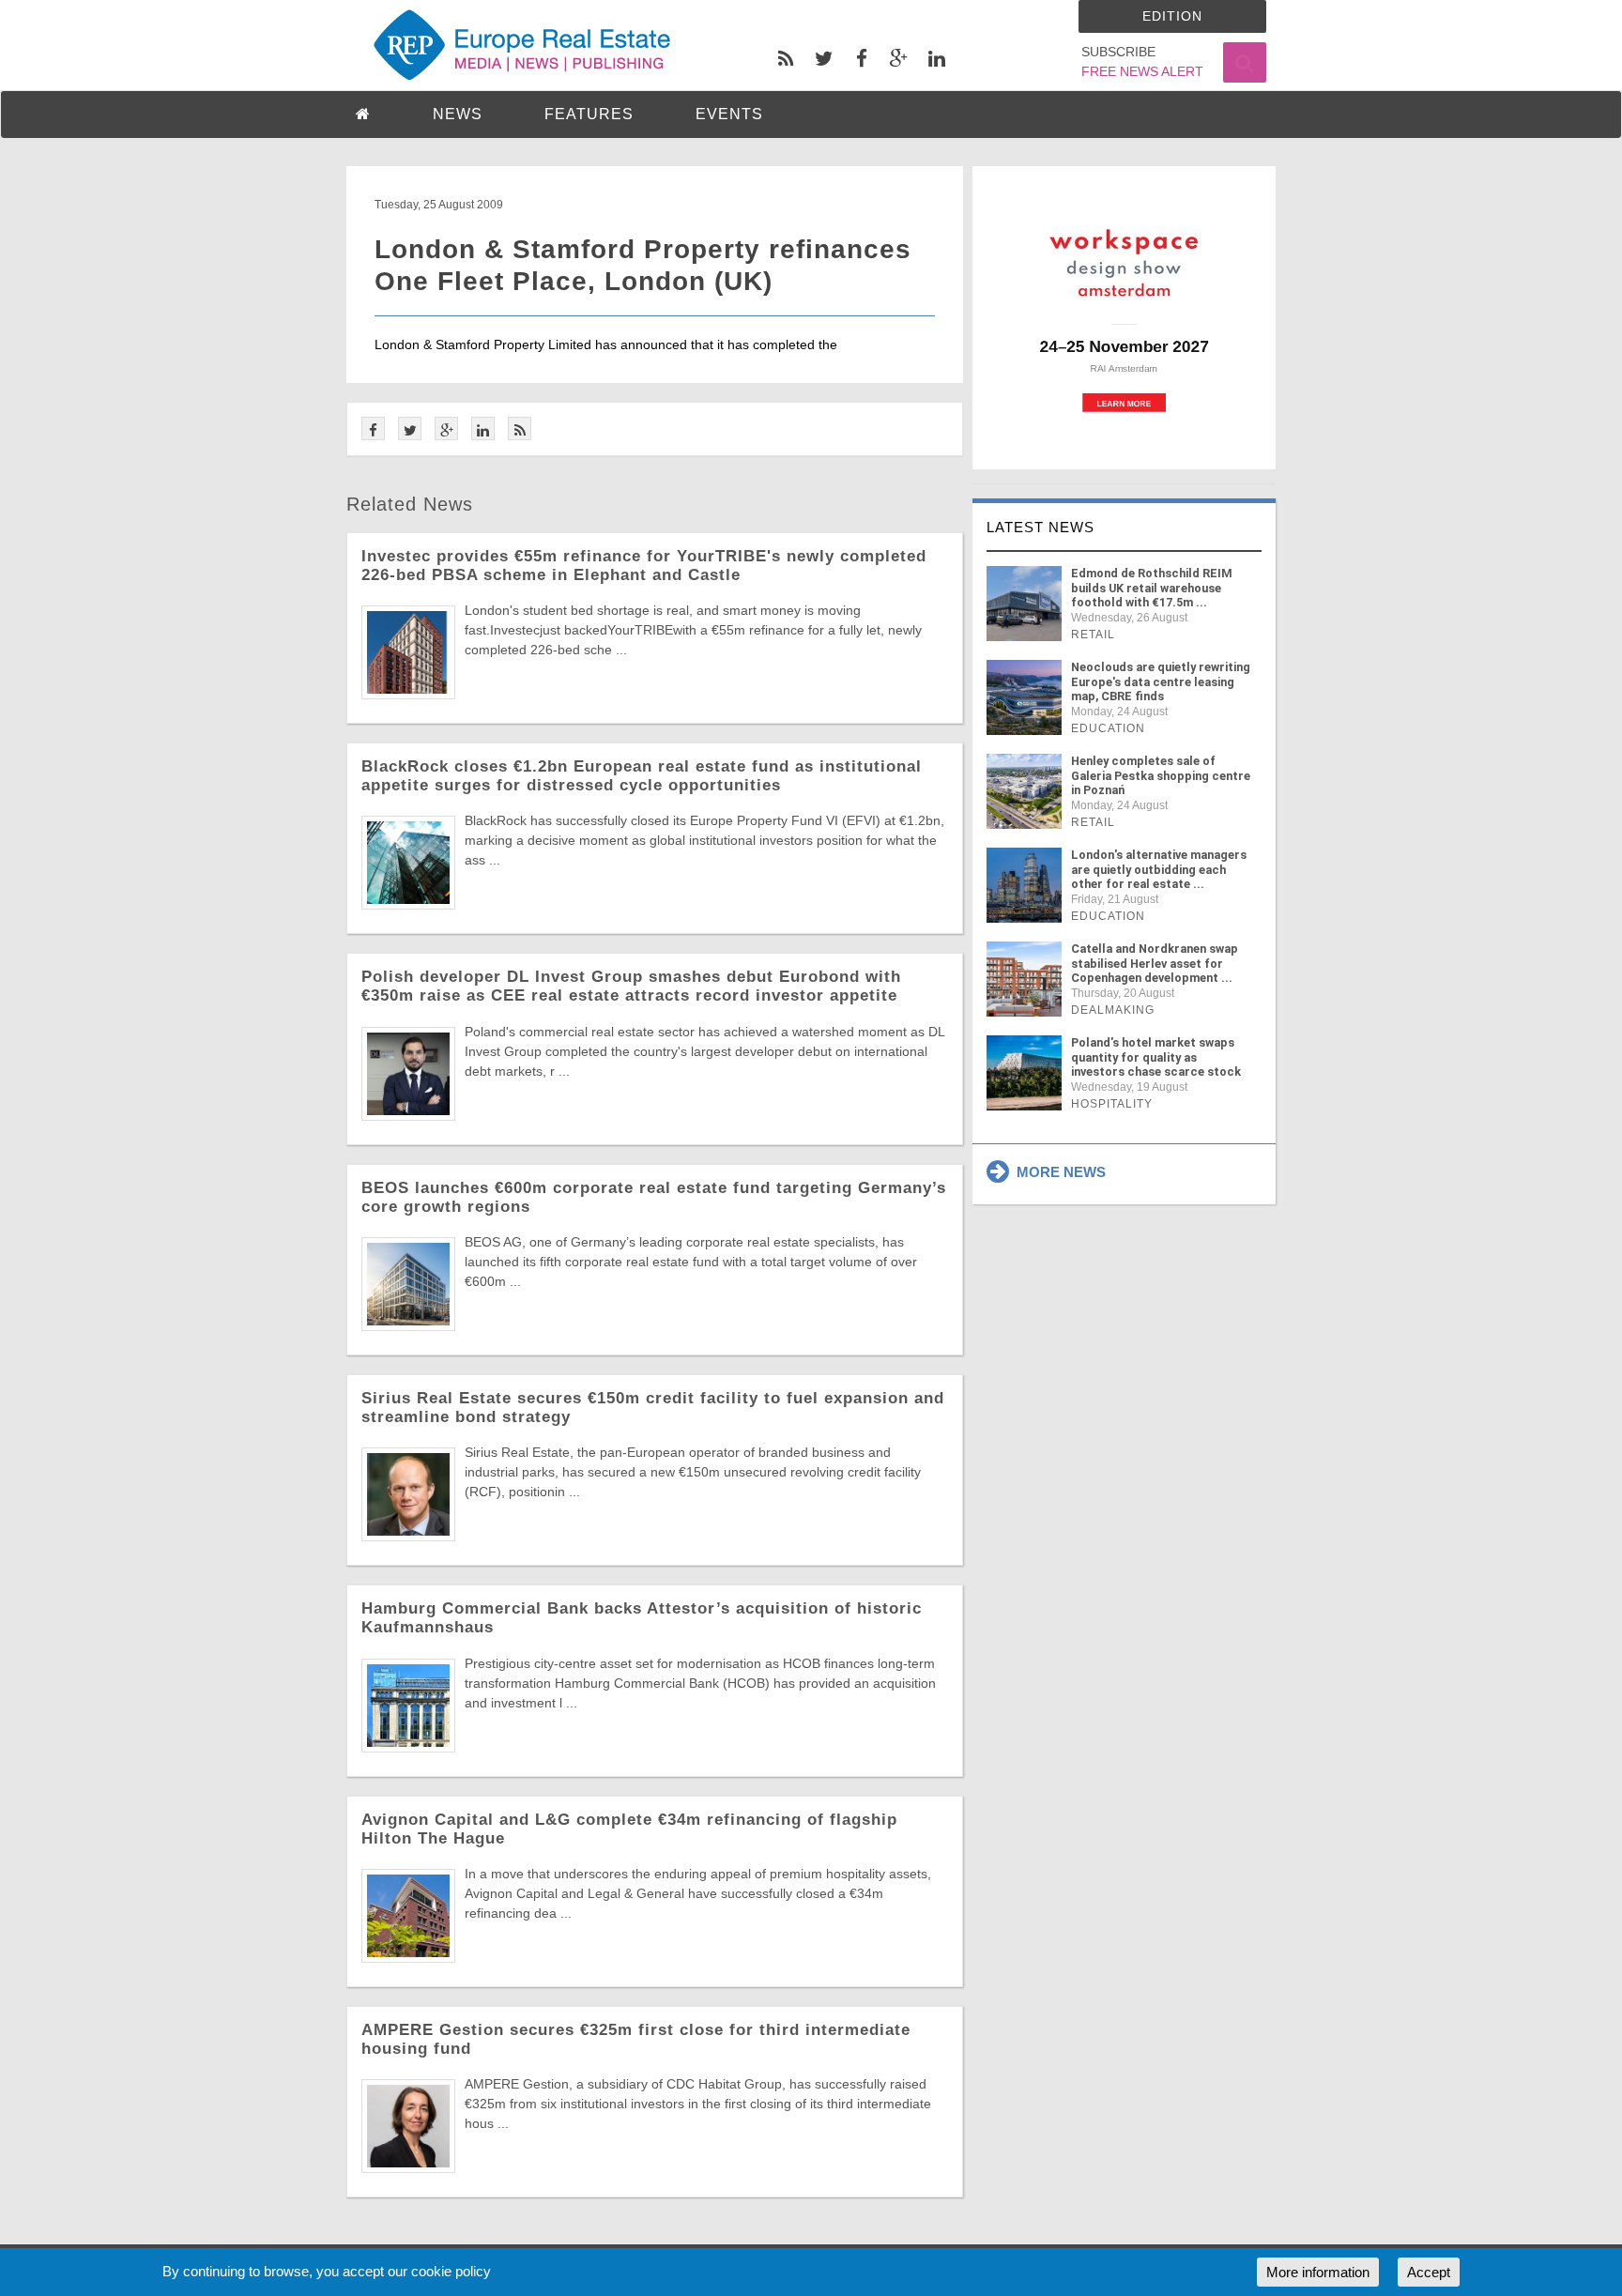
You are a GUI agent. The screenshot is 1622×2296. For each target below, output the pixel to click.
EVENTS (729, 114)
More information (1318, 2272)
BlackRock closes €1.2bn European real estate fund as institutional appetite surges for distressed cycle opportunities (642, 776)
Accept (1429, 2272)
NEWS (458, 114)
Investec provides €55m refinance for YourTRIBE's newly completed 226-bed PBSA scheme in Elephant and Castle (644, 566)
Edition (1172, 16)
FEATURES (589, 114)
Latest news (1041, 527)
